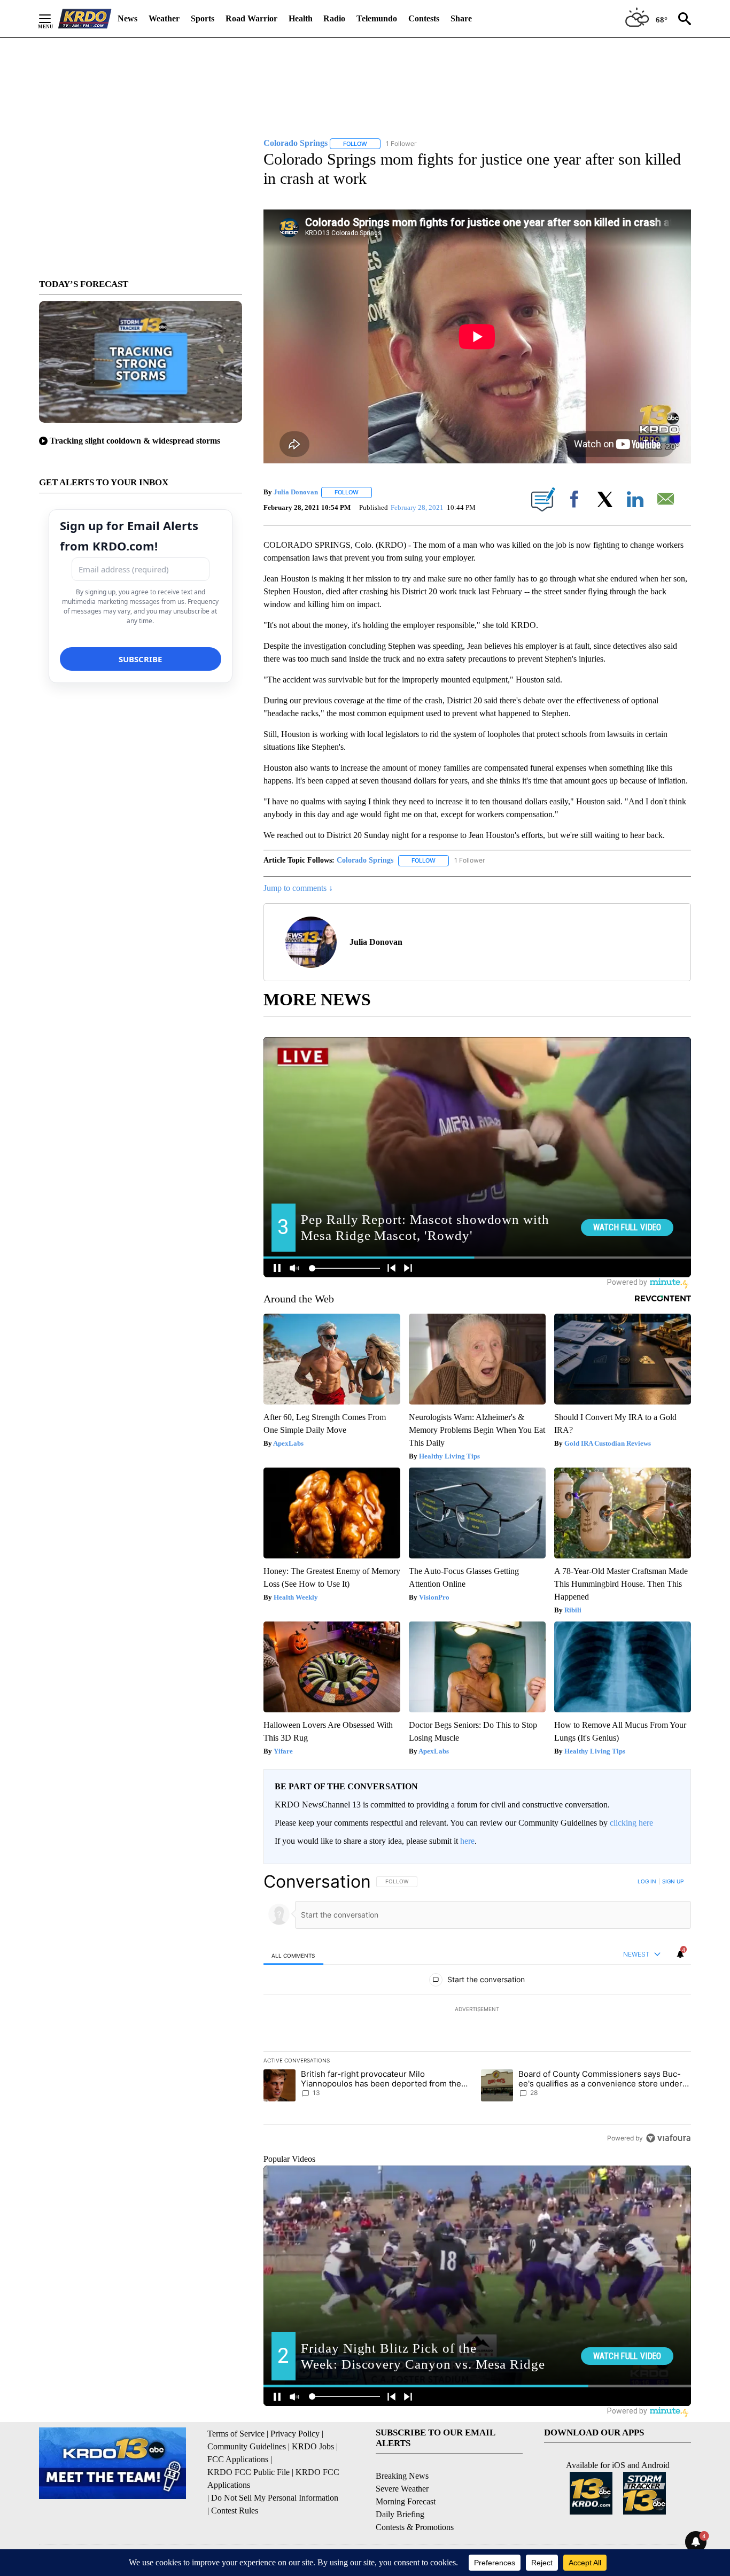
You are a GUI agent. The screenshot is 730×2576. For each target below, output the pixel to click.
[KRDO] (85, 19)
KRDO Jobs (313, 2446)
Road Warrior (251, 18)
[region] (477, 2009)
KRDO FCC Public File (248, 2472)
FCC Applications (238, 2459)
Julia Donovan (296, 492)
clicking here (631, 1823)
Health (301, 18)
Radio (334, 18)
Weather (164, 18)
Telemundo (377, 18)
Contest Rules (235, 2511)
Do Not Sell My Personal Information (275, 2498)
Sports (203, 18)
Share (461, 18)
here (467, 1841)
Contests (424, 18)
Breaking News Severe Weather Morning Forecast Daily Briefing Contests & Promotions (415, 2501)
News (127, 18)
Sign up (673, 1881)
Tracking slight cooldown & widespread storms (135, 441)
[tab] (293, 1955)
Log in (647, 1881)
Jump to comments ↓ (298, 888)
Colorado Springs (365, 860)
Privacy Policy (295, 2434)
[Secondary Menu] (53, 19)
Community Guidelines (247, 2446)
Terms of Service (236, 2434)
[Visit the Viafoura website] (668, 2138)
